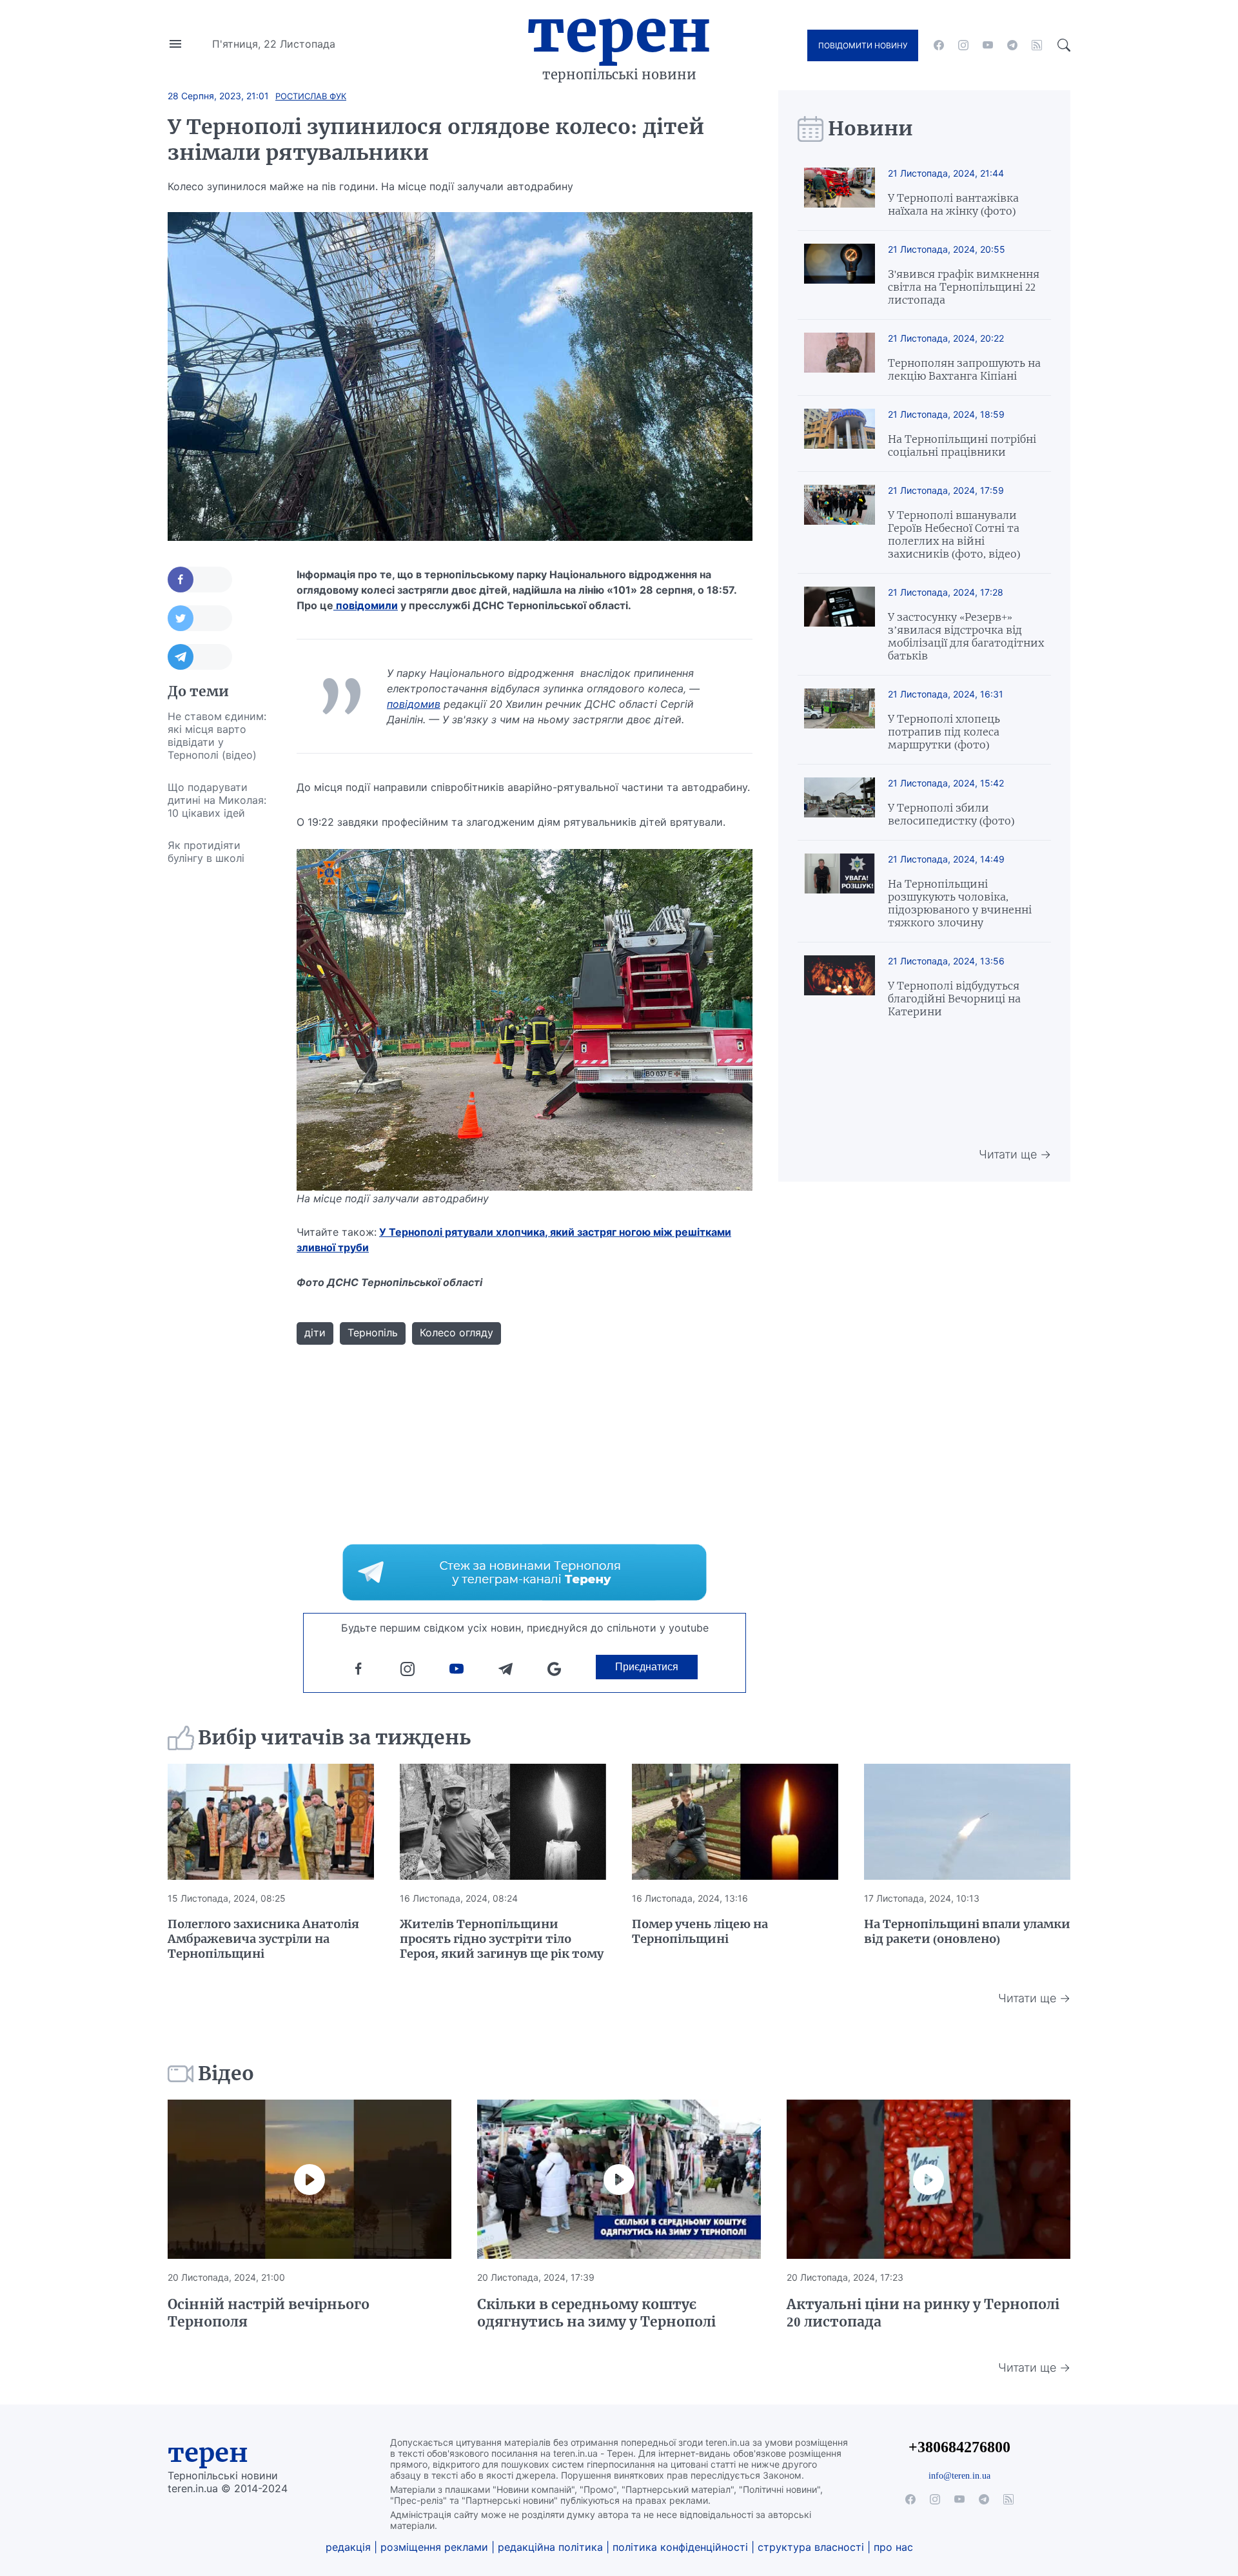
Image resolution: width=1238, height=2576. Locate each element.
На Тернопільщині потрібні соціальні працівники (962, 445)
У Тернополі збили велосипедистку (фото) (951, 814)
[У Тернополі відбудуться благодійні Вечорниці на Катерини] (840, 987)
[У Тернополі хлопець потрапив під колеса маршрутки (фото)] (840, 720)
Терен (619, 31)
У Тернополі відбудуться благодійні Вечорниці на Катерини (954, 999)
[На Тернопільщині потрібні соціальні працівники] (840, 434)
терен (208, 2453)
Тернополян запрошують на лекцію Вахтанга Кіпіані (964, 369)
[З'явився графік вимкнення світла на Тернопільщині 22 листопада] (840, 275)
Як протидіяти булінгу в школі (206, 852)
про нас (893, 2547)
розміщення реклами (434, 2547)
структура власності (811, 2547)
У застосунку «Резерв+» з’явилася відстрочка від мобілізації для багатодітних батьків (966, 636)
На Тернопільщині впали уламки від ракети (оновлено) (967, 1931)
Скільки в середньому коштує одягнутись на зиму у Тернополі (596, 2313)
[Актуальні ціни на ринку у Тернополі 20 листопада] (928, 2180)
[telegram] (1012, 45)
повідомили (366, 605)
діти (315, 1332)
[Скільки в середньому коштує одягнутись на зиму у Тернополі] (619, 2180)
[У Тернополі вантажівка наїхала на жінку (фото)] (840, 192)
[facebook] (939, 45)
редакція (348, 2547)
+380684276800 (959, 2447)
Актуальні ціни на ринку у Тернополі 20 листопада (923, 2313)
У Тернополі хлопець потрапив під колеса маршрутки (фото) (944, 732)
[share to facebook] (200, 580)
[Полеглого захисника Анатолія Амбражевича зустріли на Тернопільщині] (271, 1822)
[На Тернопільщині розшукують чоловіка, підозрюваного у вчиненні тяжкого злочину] (840, 891)
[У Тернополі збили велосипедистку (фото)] (840, 802)
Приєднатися (647, 1667)
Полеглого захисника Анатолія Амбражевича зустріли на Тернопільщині (263, 1939)
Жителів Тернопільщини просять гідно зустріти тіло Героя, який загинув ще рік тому (502, 1939)
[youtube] (988, 45)
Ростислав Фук (311, 96)
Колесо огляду (457, 1332)
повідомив (414, 704)
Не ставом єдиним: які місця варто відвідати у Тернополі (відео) (217, 736)
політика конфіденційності (680, 2547)
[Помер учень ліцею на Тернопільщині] (735, 1822)
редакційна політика (550, 2547)
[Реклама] (525, 1572)
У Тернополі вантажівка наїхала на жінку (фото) (953, 204)
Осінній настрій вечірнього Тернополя (269, 2313)
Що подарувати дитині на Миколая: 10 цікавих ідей (217, 800)
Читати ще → (1015, 1154)
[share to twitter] (200, 618)
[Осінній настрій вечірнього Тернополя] (309, 2180)
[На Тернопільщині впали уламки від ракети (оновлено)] (967, 1822)
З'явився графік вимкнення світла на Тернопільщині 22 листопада (964, 287)
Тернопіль (373, 1332)
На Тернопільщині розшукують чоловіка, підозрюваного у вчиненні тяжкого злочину (960, 903)
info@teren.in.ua (959, 2475)
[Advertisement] (219, 1068)
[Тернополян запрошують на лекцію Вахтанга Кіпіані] (840, 357)
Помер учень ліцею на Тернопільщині (700, 1931)
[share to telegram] (200, 657)
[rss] (1037, 45)
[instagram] (963, 45)
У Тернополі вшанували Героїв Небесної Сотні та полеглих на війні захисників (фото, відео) (954, 534)
